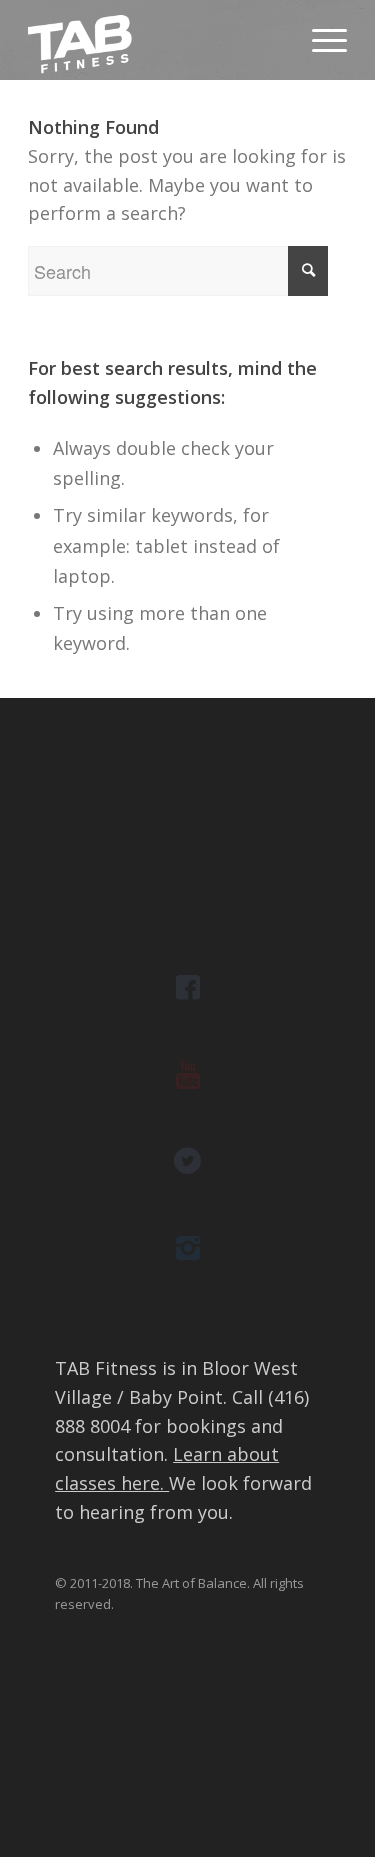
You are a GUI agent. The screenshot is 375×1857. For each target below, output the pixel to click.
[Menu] (319, 40)
